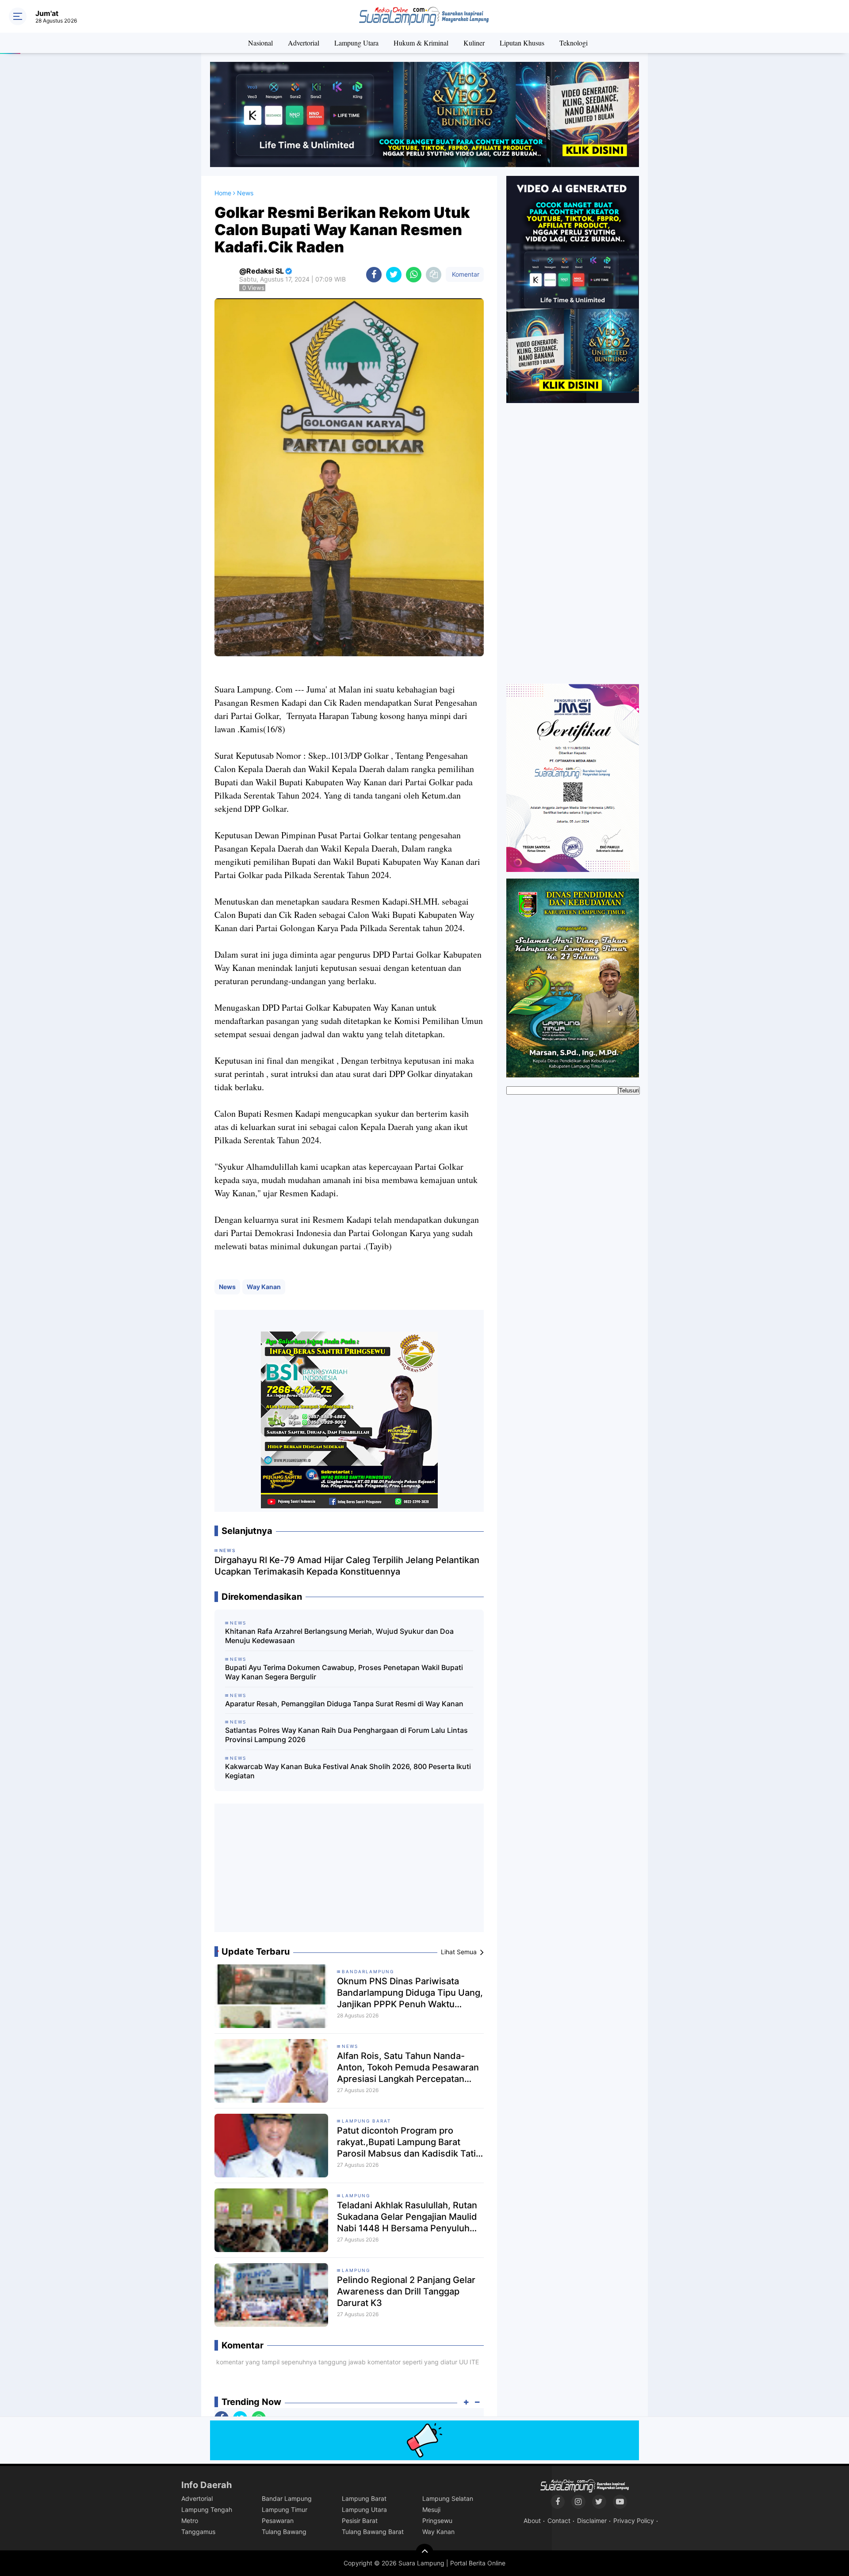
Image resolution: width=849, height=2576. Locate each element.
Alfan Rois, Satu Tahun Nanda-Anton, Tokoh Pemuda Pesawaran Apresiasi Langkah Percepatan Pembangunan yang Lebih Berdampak (408, 2068)
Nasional (260, 43)
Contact (559, 2521)
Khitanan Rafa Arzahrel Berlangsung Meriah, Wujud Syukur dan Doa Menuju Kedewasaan (339, 1636)
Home (223, 193)
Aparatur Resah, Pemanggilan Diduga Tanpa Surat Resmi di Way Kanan (344, 1704)
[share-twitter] (394, 275)
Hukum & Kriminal (421, 43)
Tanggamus (198, 2532)
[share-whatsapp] (414, 275)
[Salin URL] (434, 275)
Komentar (465, 274)
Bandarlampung (368, 1971)
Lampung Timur (285, 2509)
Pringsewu (437, 2521)
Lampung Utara (356, 43)
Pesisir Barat (360, 2521)
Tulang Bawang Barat (373, 2532)
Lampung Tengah (207, 2509)
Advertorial (304, 43)
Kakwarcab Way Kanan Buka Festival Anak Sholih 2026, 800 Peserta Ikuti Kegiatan (348, 1771)
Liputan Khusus (522, 43)
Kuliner (474, 43)
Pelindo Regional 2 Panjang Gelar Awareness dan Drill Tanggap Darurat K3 (406, 2291)
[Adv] (573, 289)
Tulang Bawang (284, 2532)
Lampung (356, 2195)
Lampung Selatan (448, 2498)
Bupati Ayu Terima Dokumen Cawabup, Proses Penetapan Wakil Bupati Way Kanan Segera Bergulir (344, 1672)
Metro (190, 2521)
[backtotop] (424, 2553)
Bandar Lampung (287, 2498)
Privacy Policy (634, 2521)
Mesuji (431, 2509)
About (532, 2521)
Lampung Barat (366, 2121)
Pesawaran (278, 2521)
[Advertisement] (349, 1871)
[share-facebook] (374, 275)
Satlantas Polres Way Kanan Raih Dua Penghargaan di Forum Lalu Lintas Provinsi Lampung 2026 (346, 1735)
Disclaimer (592, 2521)
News (227, 1287)
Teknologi (574, 43)
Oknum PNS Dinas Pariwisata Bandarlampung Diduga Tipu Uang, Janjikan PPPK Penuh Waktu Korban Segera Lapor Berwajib (410, 1993)
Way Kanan (264, 1287)
